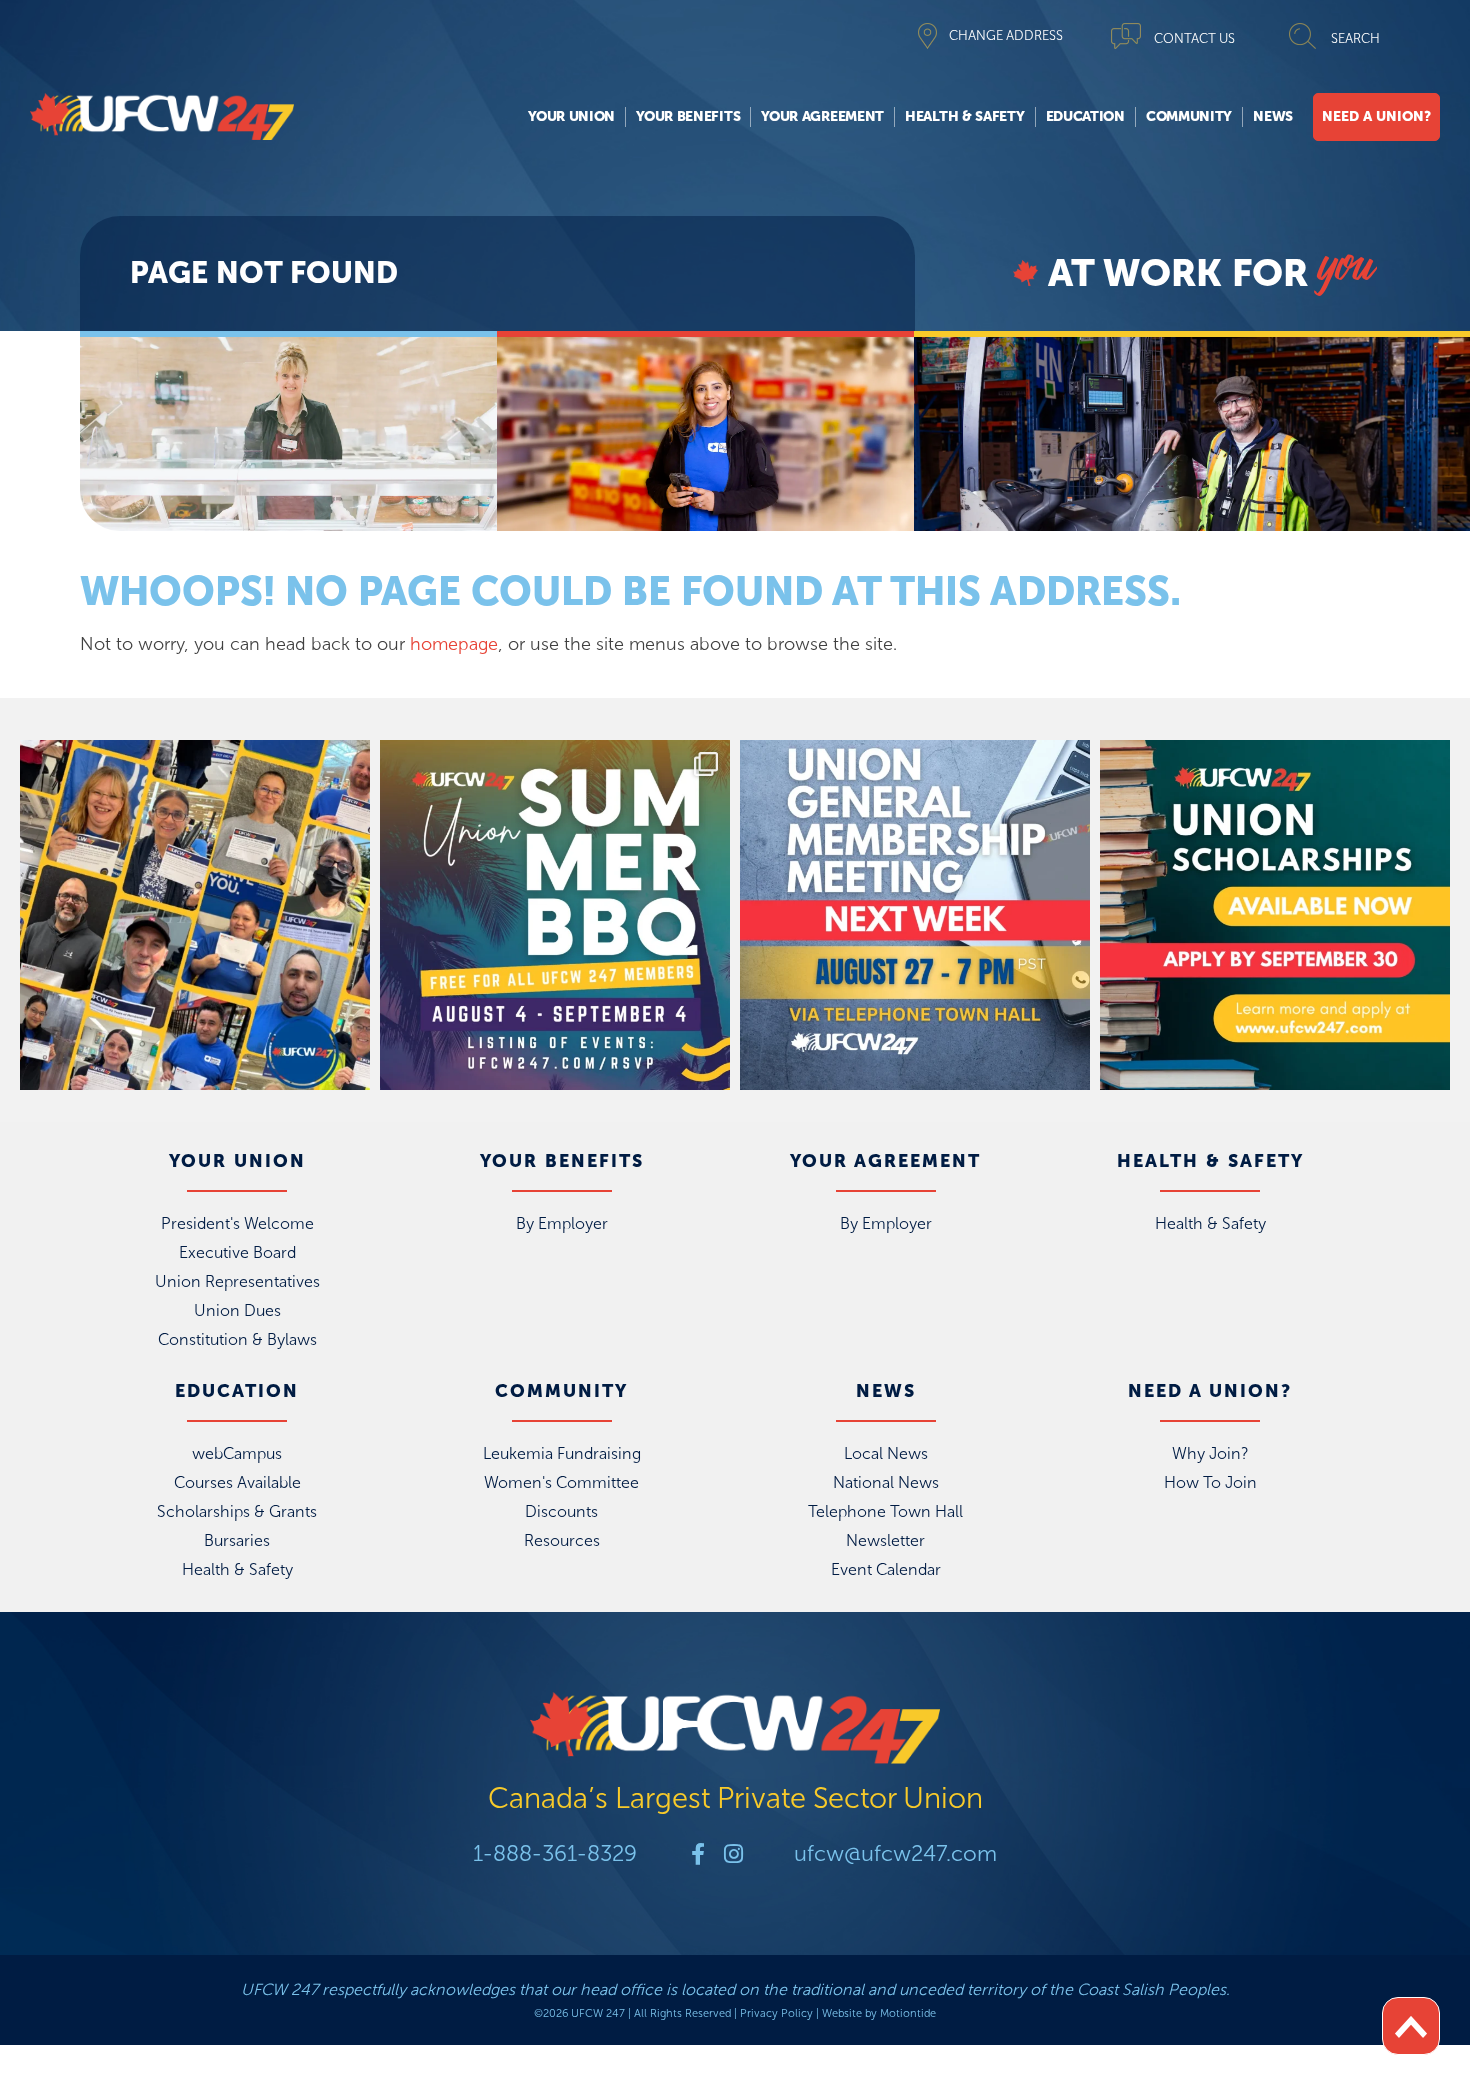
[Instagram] (733, 1854)
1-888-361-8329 (555, 1853)
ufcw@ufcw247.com (895, 1853)
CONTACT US (1194, 38)
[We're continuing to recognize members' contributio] (195, 915)
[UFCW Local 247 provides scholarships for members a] (1275, 915)
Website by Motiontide (879, 2013)
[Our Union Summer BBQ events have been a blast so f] (555, 915)
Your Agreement (822, 116)
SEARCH (1355, 38)
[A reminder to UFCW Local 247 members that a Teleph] (915, 915)
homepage (454, 644)
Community (1189, 116)
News (1273, 116)
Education (1085, 116)
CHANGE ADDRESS (1006, 35)
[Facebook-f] (698, 1854)
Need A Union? (1376, 116)
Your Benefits (688, 116)
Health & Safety (965, 116)
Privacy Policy (776, 2013)
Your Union (571, 116)
